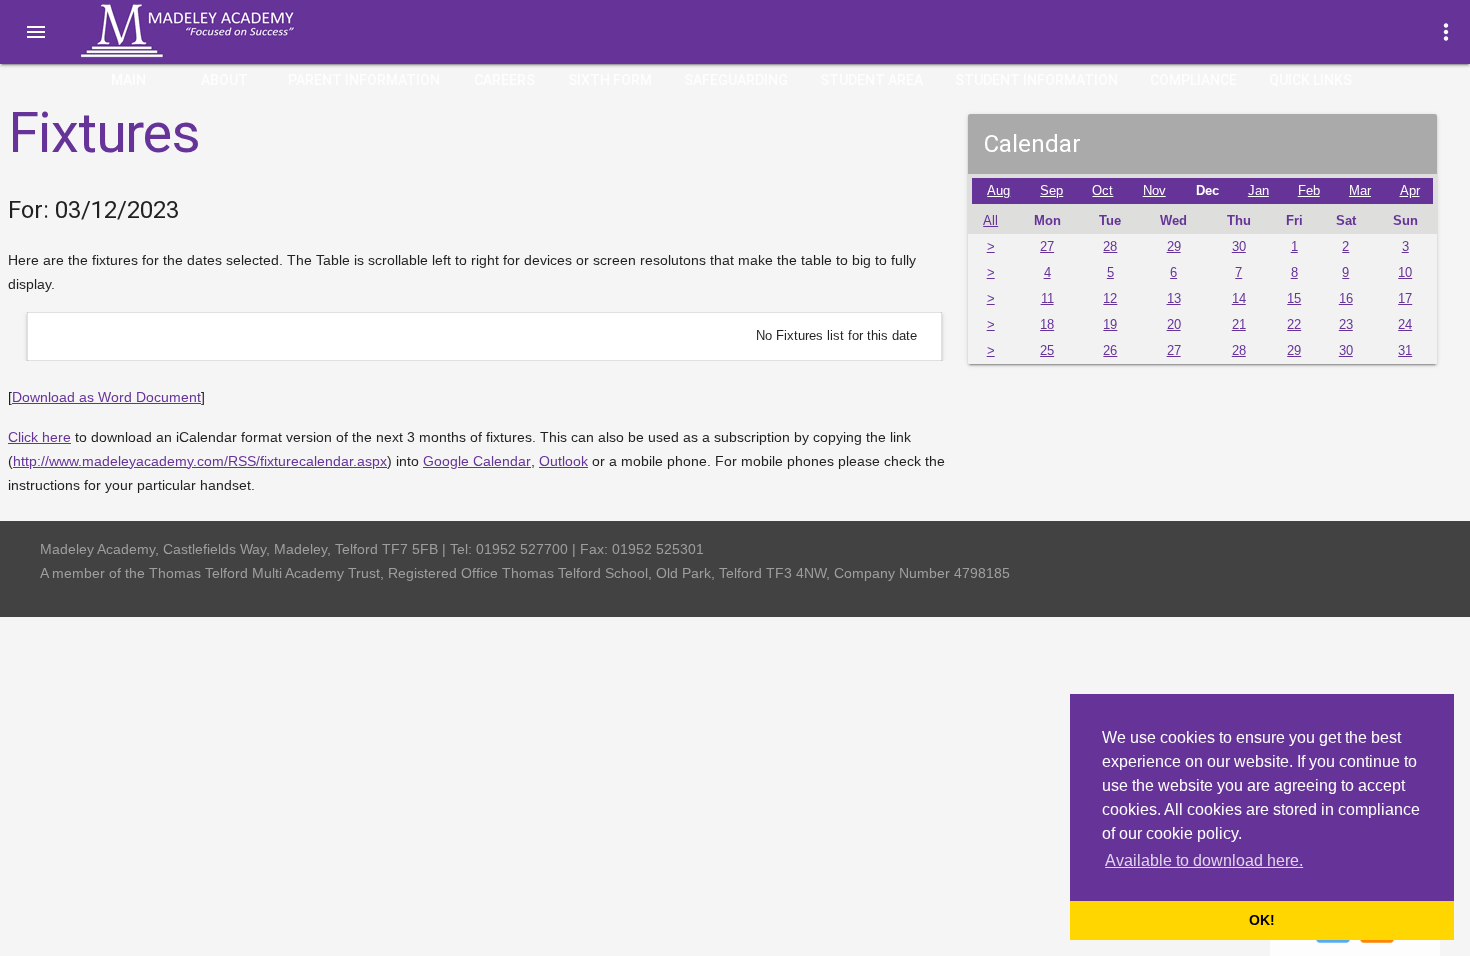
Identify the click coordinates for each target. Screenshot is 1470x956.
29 (1174, 247)
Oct (1102, 191)
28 (1110, 247)
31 (1405, 351)
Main (128, 80)
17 (1405, 299)
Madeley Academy (215, 31)
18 (1047, 325)
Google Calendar (477, 461)
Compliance (1193, 80)
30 (1239, 247)
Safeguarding (736, 80)
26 (1110, 351)
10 (1405, 273)
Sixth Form (610, 80)
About (224, 80)
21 (1239, 325)
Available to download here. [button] (1204, 860)
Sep (1051, 191)
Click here (39, 437)
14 (1239, 299)
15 (1294, 299)
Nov (1154, 191)
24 (1405, 325)
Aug (998, 191)
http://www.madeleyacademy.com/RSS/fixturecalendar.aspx (200, 461)
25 (1047, 351)
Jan (1258, 191)
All (990, 221)
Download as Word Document (106, 397)
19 (1110, 325)
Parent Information (364, 80)
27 (1047, 247)
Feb (1309, 191)
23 (1346, 325)
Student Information (1036, 80)
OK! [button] (1262, 920)
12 (1110, 299)
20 (1174, 325)
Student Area (871, 80)
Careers (504, 80)
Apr (1410, 191)
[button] (36, 32)
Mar (1360, 191)
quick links (1310, 80)
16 (1346, 299)
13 (1174, 299)
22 (1294, 325)
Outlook (563, 461)
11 (1047, 299)
